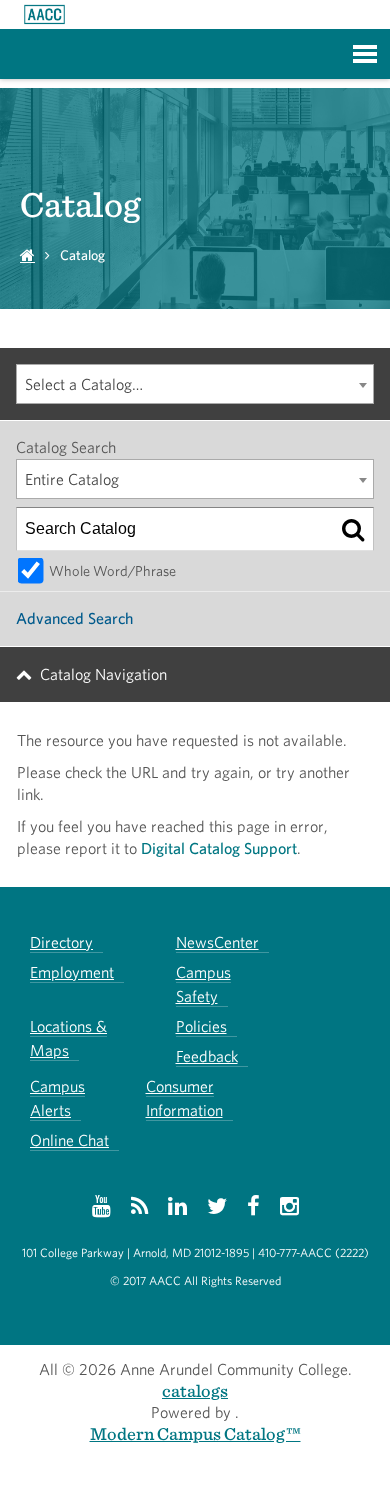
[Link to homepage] (44, 14)
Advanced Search (74, 618)
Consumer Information (184, 1098)
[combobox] (195, 384)
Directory (61, 942)
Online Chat (69, 1140)
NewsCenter (217, 942)
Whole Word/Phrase (112, 570)
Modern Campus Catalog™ (195, 1433)
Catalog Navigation (103, 674)
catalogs (195, 1390)
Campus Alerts (57, 1098)
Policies (201, 1026)
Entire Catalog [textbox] (72, 479)
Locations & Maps (68, 1038)
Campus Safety (203, 984)
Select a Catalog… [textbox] (84, 384)
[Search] (353, 529)
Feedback (207, 1056)
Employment (72, 972)
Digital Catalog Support (219, 848)
